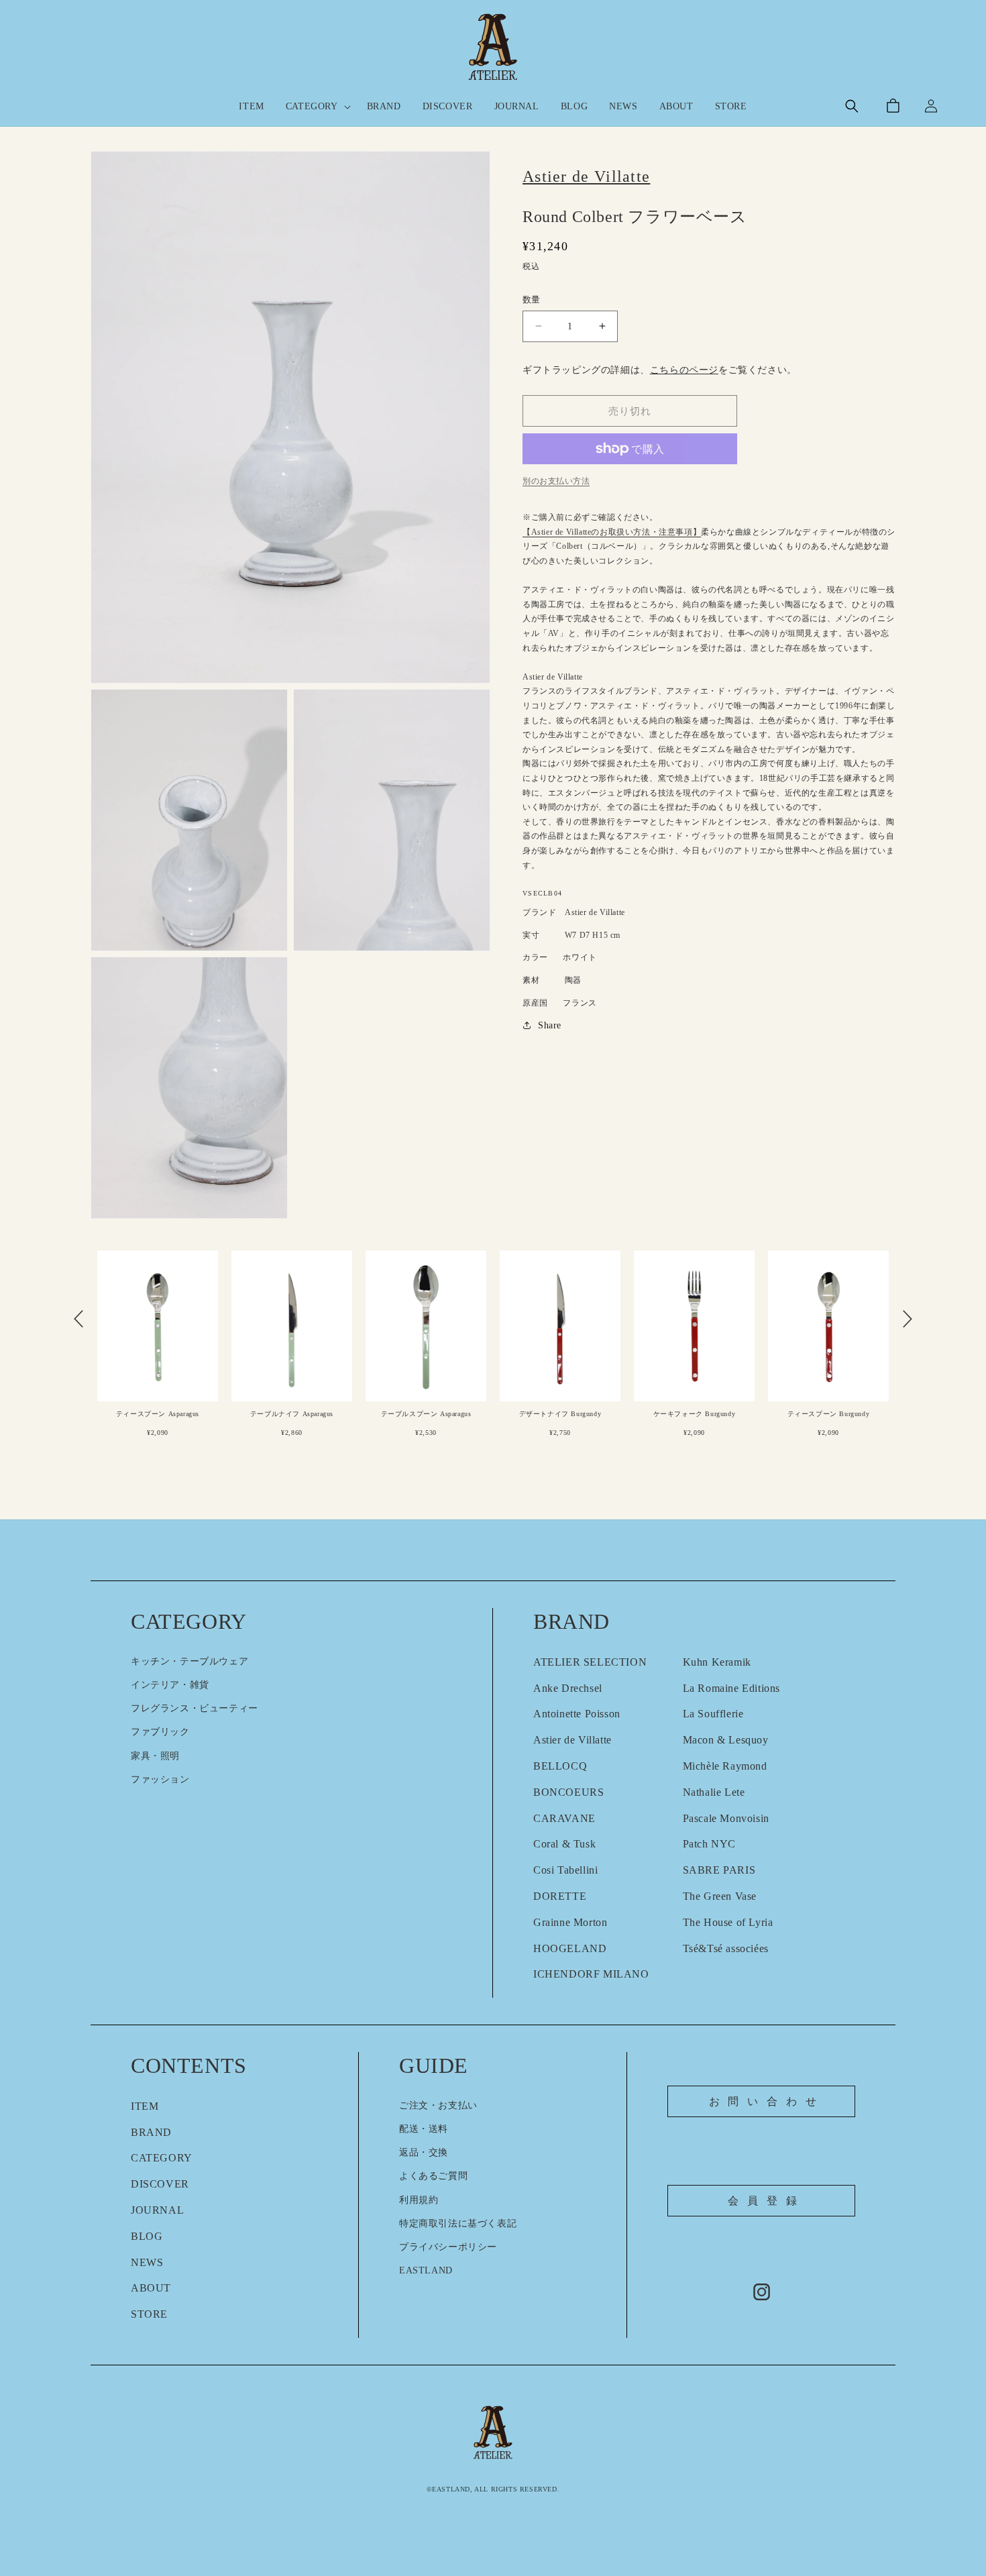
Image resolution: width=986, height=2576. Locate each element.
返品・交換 (424, 2152)
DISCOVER (160, 2184)
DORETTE (560, 1896)
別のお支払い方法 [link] (556, 481)
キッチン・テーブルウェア (189, 1661)
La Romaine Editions (731, 1688)
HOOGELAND (570, 1948)
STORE (149, 2314)
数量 (532, 300)
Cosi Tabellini (565, 1870)
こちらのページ (684, 370)
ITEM (145, 2106)
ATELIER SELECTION (590, 1662)
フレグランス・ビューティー (195, 1708)
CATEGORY (162, 2158)
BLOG (147, 2236)
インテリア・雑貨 (170, 1685)
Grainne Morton (570, 1922)
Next (908, 1319)
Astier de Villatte (572, 1740)
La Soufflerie (713, 1714)
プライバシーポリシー (448, 2247)
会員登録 (766, 2201)
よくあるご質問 (433, 2176)
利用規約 (419, 2200)
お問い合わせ (767, 2101)
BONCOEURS (568, 1792)
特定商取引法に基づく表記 (458, 2223)
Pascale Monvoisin (726, 1818)
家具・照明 (155, 1756)
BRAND (151, 2132)
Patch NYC (709, 1844)
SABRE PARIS (719, 1870)
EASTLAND (426, 2270)
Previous (78, 1319)
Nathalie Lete (714, 1792)
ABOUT (151, 2288)
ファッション (160, 1779)
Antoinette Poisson (577, 1714)
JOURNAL (157, 2210)
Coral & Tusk (564, 1844)
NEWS (147, 2262)
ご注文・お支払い (438, 2105)
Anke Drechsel (568, 1688)
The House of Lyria (728, 1922)
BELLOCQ (560, 1766)
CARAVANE (564, 1818)
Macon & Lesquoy (726, 1740)
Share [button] (550, 1025)
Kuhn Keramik (717, 1662)
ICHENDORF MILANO (591, 1974)
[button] (316, 107)
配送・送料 (424, 2129)
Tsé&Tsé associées (726, 1948)
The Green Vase (720, 1896)
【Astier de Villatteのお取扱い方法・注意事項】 (612, 532)
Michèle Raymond (725, 1766)
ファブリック (160, 1732)
